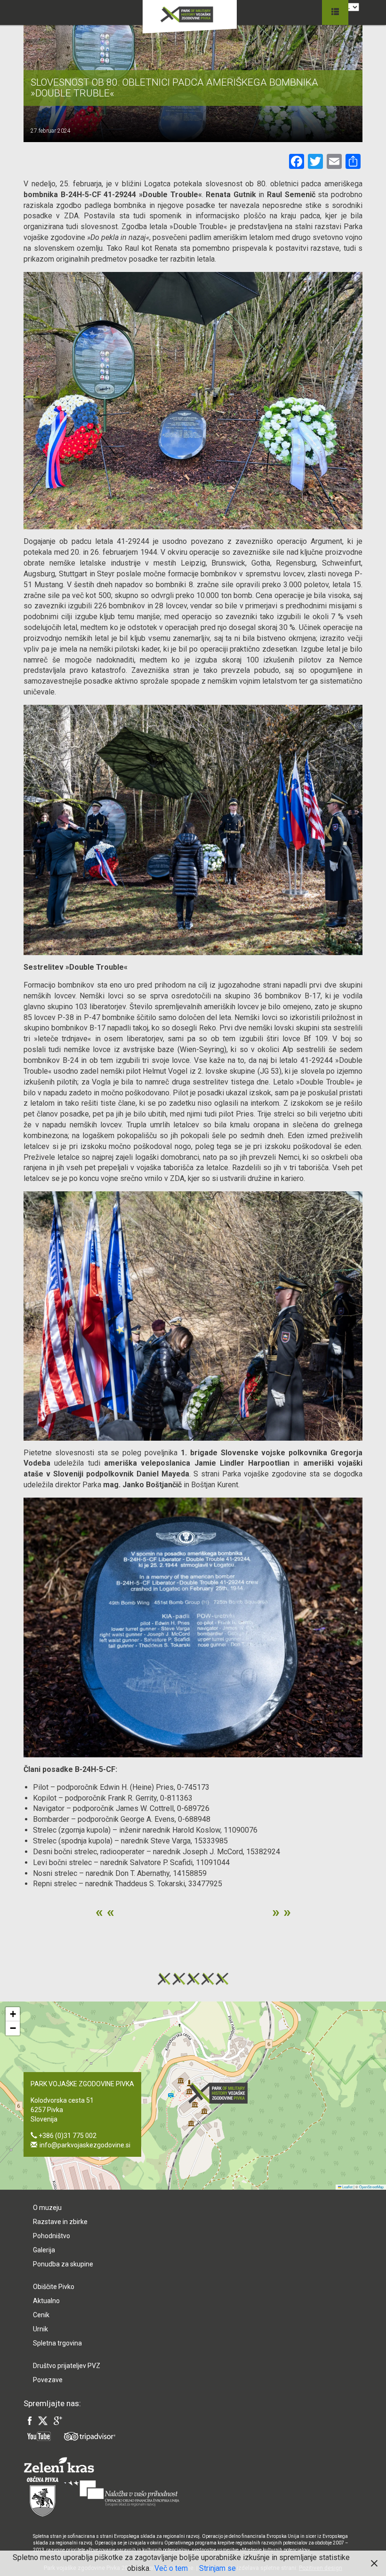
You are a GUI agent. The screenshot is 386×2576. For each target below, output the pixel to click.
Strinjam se (217, 2568)
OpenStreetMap (371, 2187)
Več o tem (171, 2568)
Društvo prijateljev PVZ (67, 2366)
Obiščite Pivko (54, 2287)
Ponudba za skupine (63, 2264)
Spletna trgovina (57, 2343)
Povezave (48, 2380)
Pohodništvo (52, 2236)
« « (105, 1912)
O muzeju (47, 2208)
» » (281, 1912)
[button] (221, 2093)
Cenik (41, 2315)
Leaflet (347, 2187)
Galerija (44, 2250)
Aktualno (46, 2301)
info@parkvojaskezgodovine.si (85, 2145)
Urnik (40, 2329)
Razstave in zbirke (60, 2222)
